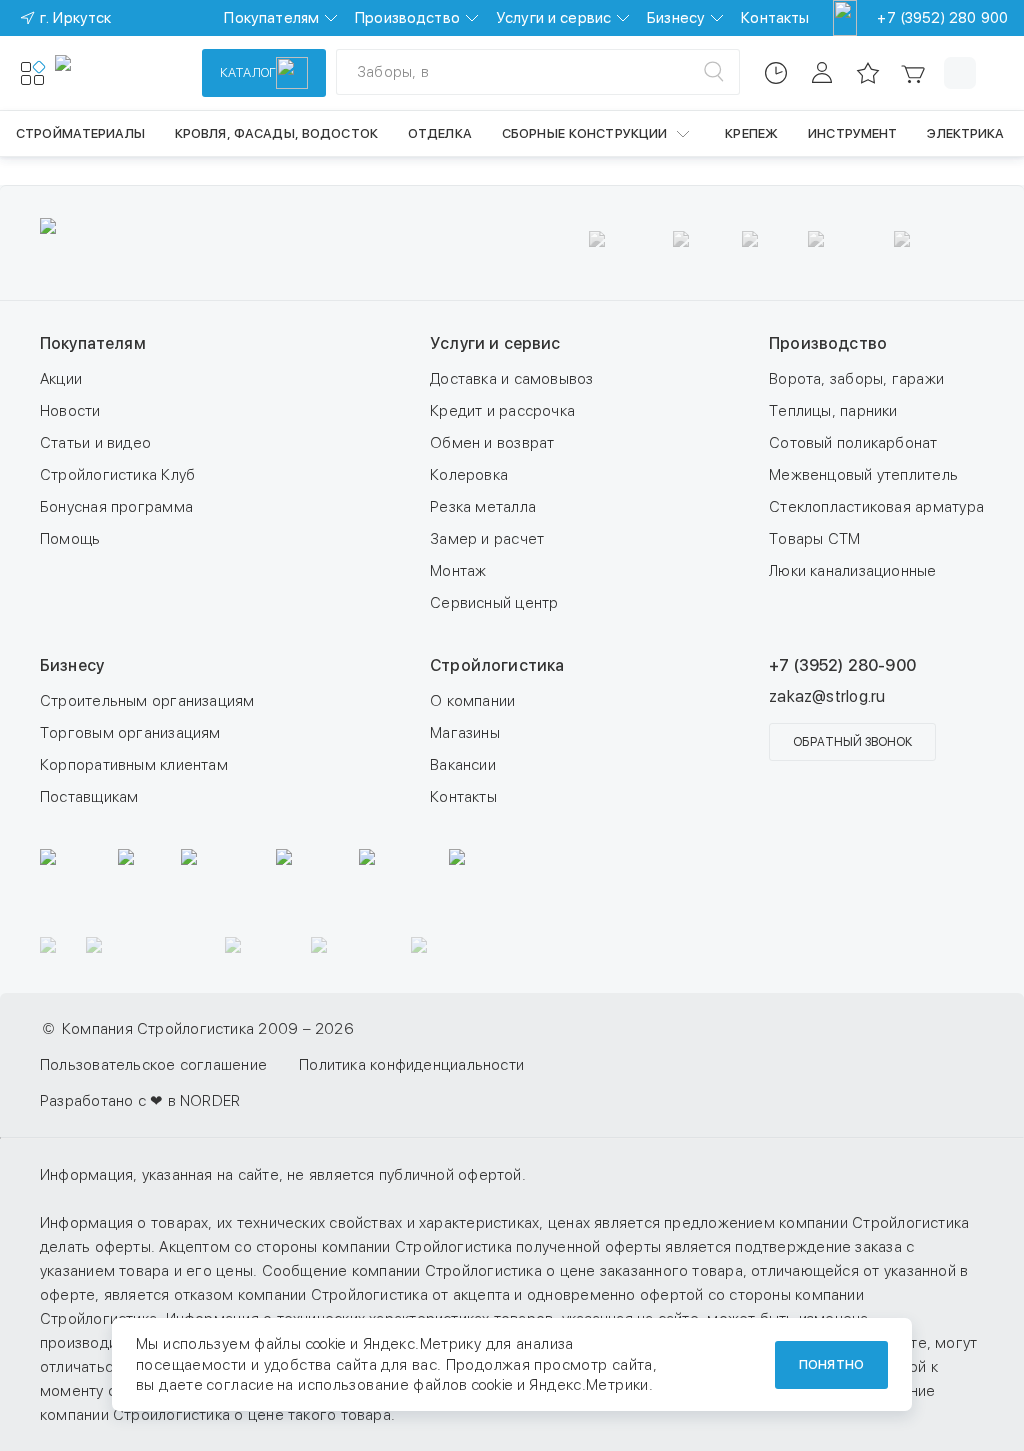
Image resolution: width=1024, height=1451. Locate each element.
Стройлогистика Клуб (117, 475)
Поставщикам (89, 797)
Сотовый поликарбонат (853, 443)
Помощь (70, 539)
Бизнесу (676, 18)
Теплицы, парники (833, 411)
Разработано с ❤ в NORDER (140, 1101)
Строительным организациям (147, 701)
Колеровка (469, 475)
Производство (407, 18)
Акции (61, 379)
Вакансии (463, 765)
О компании (472, 701)
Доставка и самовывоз (512, 379)
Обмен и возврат (492, 443)
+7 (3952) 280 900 (942, 18)
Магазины (465, 733)
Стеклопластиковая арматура (876, 507)
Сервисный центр (494, 603)
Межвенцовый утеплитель (863, 475)
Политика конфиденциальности (411, 1065)
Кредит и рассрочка (502, 411)
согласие (240, 1385)
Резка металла (483, 507)
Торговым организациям (130, 733)
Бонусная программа (116, 507)
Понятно (831, 1364)
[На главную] (128, 73)
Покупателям (271, 18)
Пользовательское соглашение (153, 1065)
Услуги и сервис (553, 18)
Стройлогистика (497, 665)
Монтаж (458, 571)
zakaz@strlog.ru (827, 696)
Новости (70, 411)
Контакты (775, 18)
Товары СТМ (814, 539)
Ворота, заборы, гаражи (856, 379)
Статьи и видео (95, 443)
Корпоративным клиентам (134, 765)
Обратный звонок (852, 742)
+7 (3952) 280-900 (842, 665)
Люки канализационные (853, 571)
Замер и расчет (487, 539)
